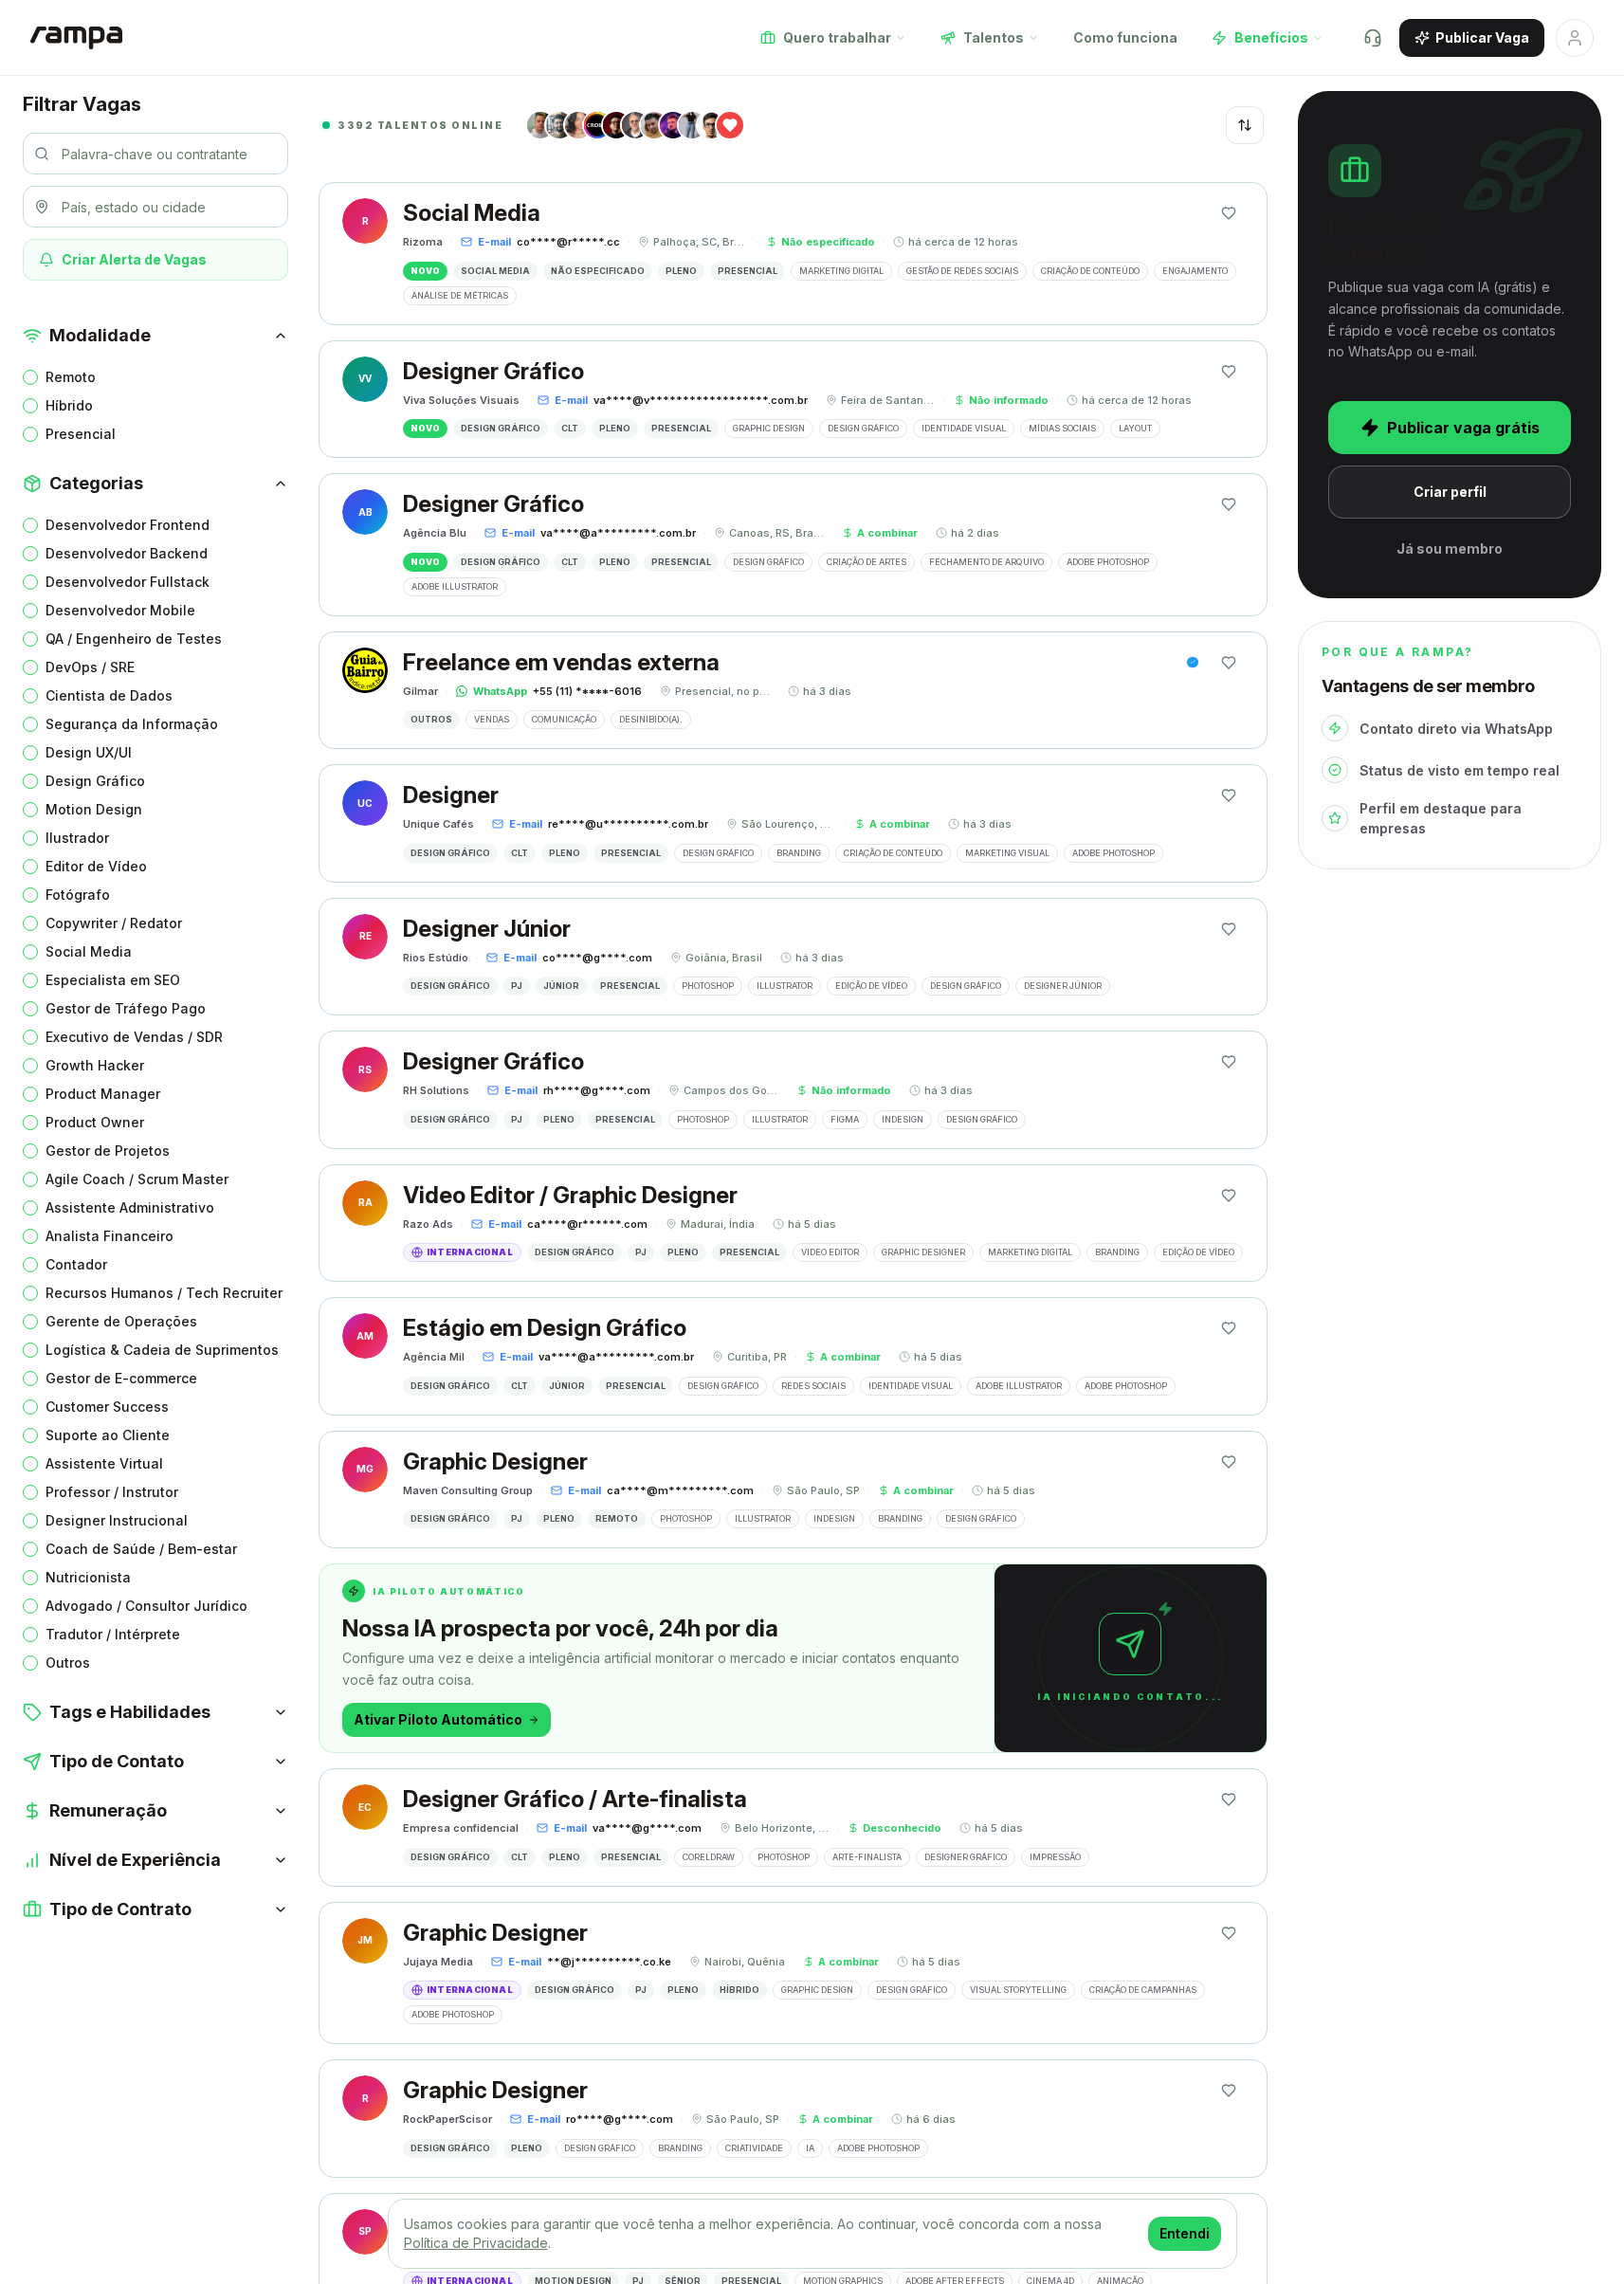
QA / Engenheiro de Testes (134, 639)
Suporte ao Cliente (108, 1435)
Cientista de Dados (109, 695)
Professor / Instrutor (112, 1492)
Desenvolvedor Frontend (128, 525)
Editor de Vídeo (96, 866)
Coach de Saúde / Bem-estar (141, 1549)
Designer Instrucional (117, 1520)
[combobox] (1245, 125)
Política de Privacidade (476, 2243)
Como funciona (1125, 37)
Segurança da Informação (132, 724)
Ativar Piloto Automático (438, 1719)
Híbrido (69, 405)
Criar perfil (1450, 492)
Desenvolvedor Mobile (120, 610)
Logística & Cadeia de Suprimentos (162, 1350)
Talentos (994, 37)
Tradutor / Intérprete (113, 1634)
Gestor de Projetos (108, 1151)
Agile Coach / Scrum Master (137, 1179)
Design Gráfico (95, 781)
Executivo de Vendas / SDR (134, 1037)
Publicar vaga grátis (1463, 428)
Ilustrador (77, 838)
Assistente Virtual (104, 1463)
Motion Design (94, 809)
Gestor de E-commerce (121, 1378)
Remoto (71, 377)
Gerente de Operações (121, 1321)
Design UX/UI (89, 752)
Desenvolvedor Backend (127, 553)
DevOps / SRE (90, 667)
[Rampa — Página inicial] (76, 38)
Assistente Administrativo (130, 1207)
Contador (76, 1264)
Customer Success (107, 1407)
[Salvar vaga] (1229, 213)
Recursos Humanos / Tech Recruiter (164, 1293)
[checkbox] (30, 377)
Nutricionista (88, 1577)
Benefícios (1271, 37)
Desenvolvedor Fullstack (128, 582)
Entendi (1185, 2233)
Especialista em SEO (113, 980)
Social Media (89, 951)
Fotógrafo (78, 895)
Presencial (81, 434)
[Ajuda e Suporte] (1373, 38)
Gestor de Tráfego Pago (126, 1008)
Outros (68, 1663)
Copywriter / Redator (114, 923)
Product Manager (103, 1094)
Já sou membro (1450, 548)
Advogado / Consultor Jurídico (146, 1606)
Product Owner (95, 1122)
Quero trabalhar (837, 37)
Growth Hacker (95, 1065)
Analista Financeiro (109, 1236)
